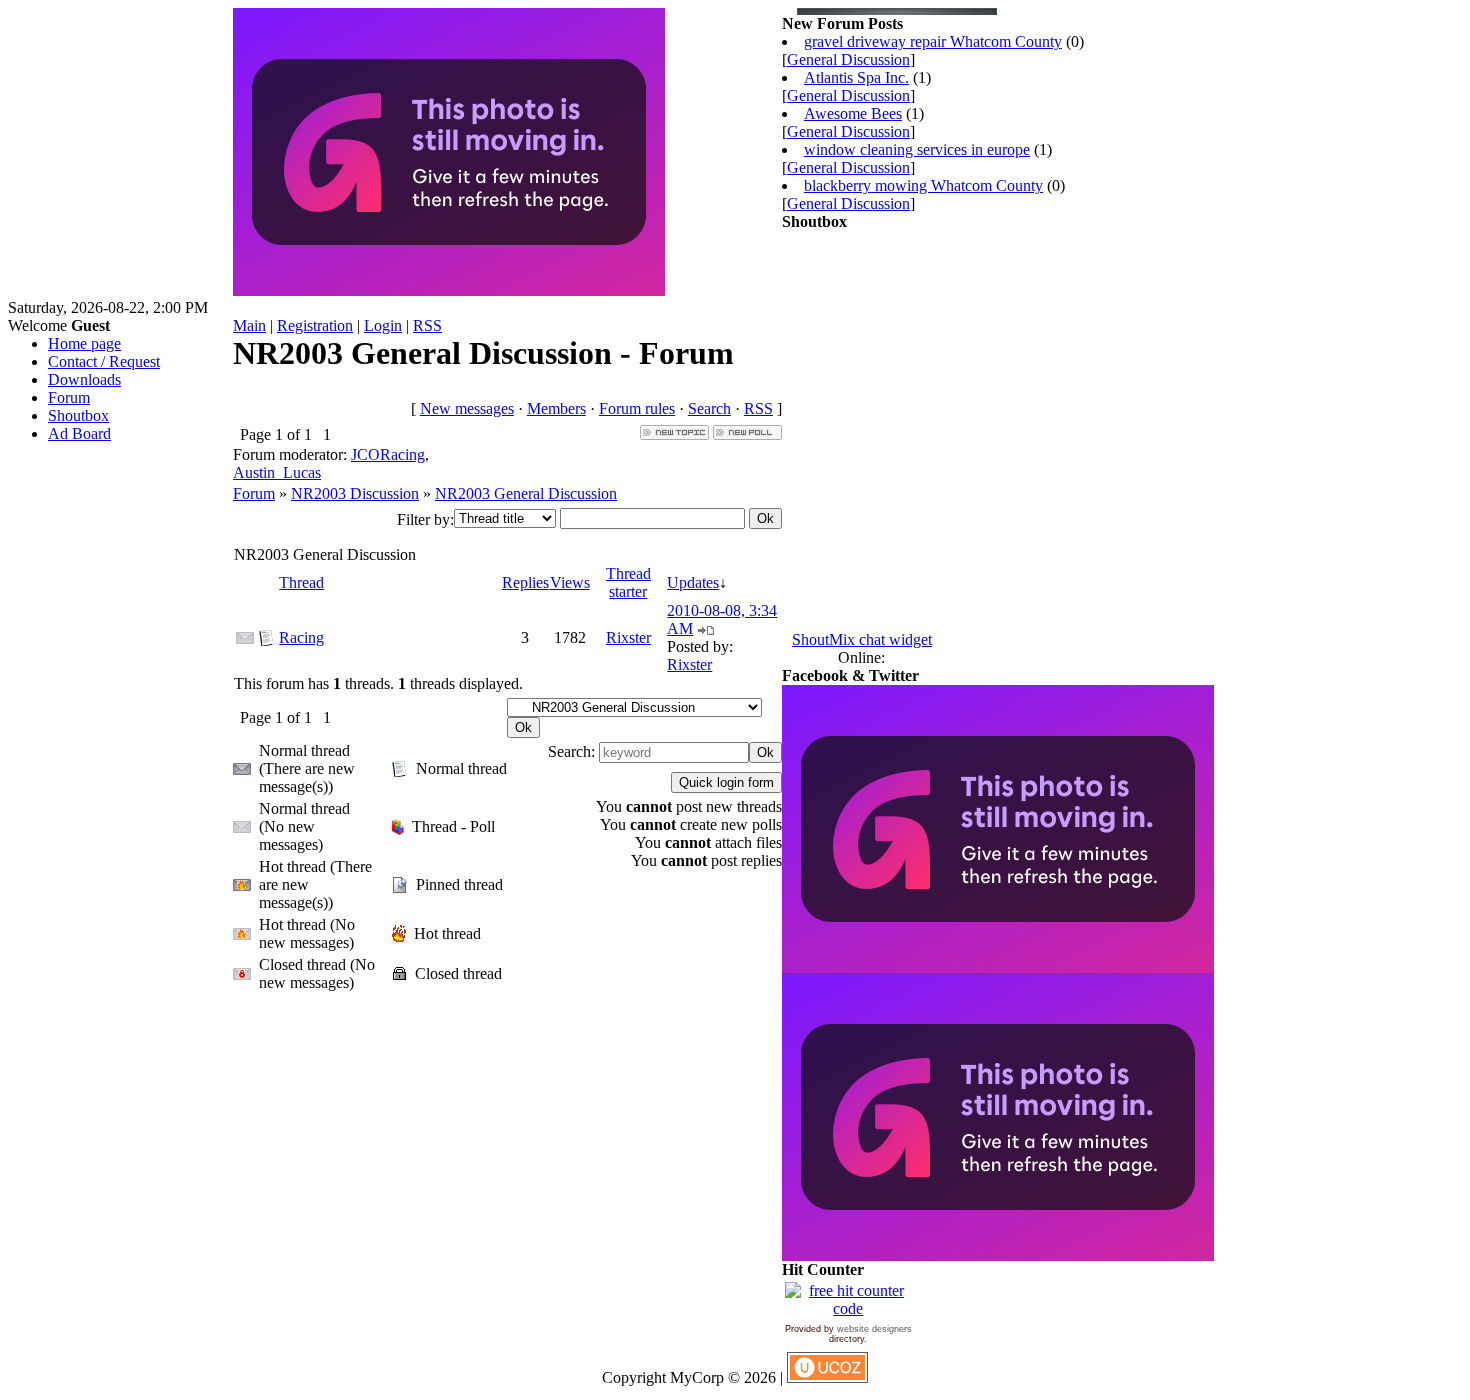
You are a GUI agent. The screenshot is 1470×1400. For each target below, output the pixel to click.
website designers (874, 1329)
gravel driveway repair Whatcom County (933, 41)
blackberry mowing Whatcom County (923, 185)
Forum (254, 493)
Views (570, 582)
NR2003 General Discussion (526, 493)
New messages (467, 408)
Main (249, 325)
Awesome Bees (853, 113)
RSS (427, 325)
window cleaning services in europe (917, 149)
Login (383, 325)
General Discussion (848, 59)
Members (556, 408)
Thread (301, 582)
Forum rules (637, 408)
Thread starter (628, 582)
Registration (315, 325)
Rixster (628, 637)
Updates (693, 582)
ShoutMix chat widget (862, 639)
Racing (301, 637)
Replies (525, 582)
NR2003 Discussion (355, 493)
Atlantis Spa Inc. (856, 77)
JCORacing (388, 454)
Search (709, 408)
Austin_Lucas (277, 472)
